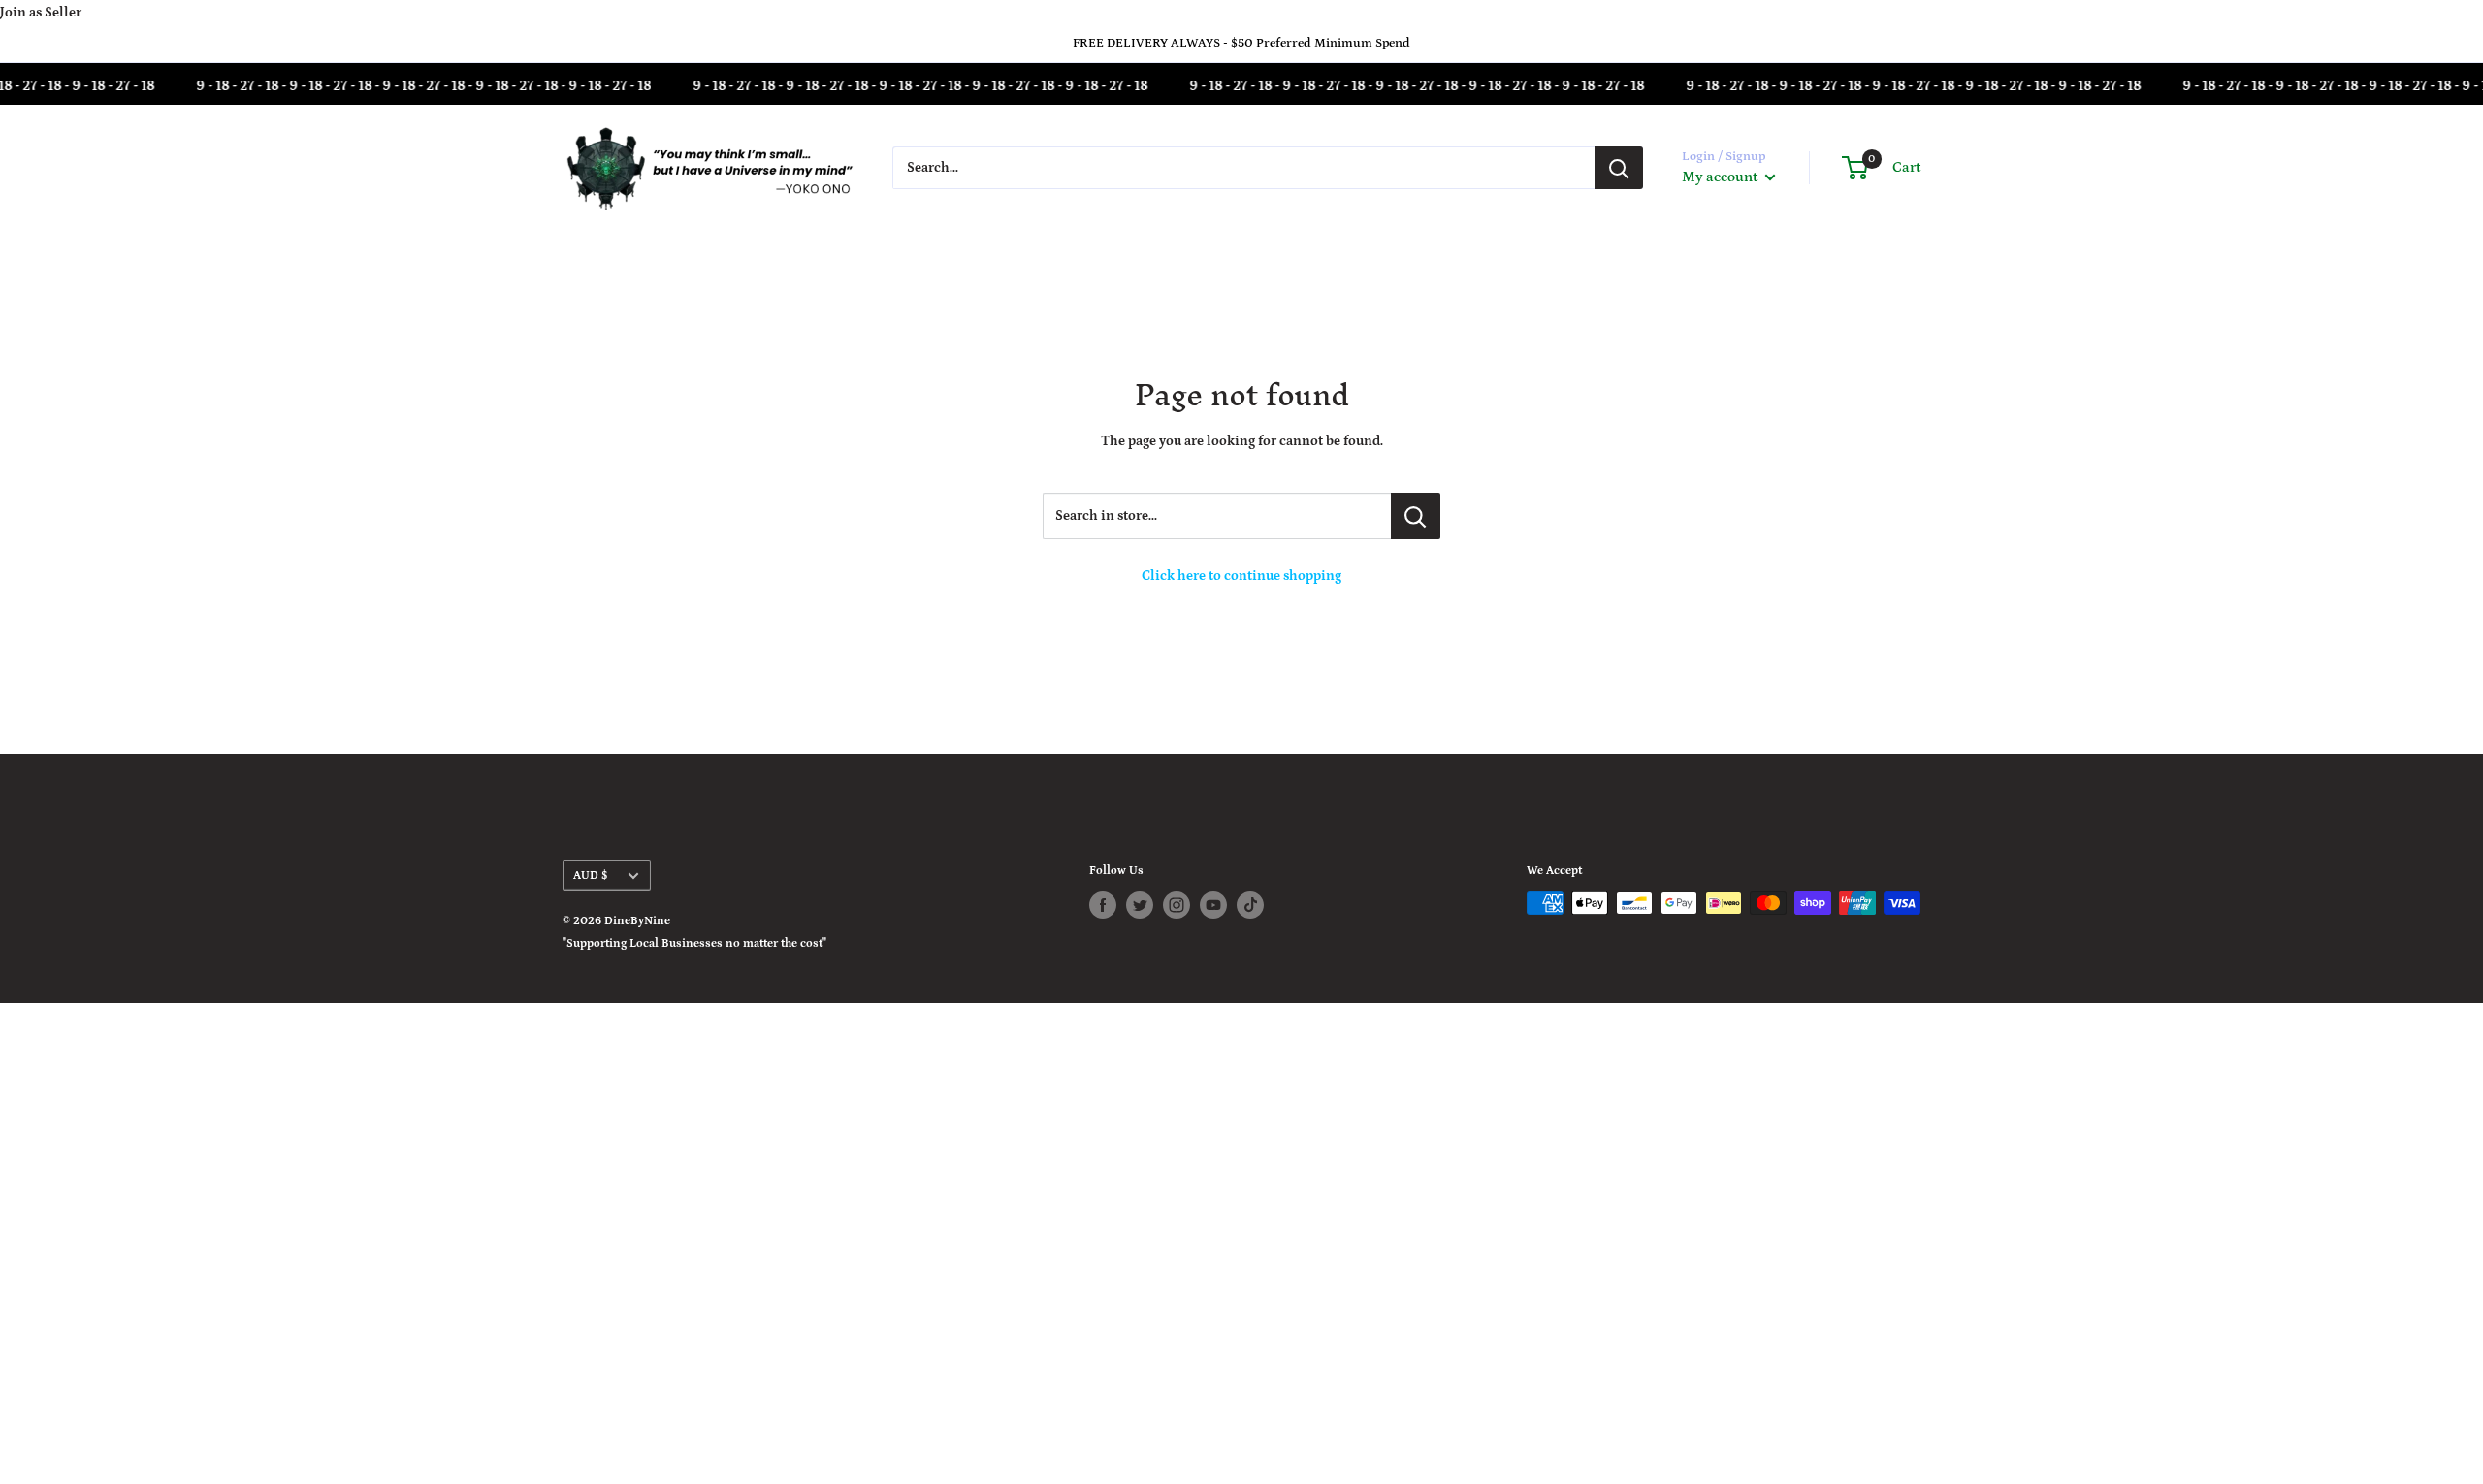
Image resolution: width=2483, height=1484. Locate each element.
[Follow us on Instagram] (1177, 905)
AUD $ (590, 875)
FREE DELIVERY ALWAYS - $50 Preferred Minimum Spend (1241, 43)
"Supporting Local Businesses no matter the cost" (694, 943)
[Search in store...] (1416, 516)
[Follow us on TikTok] (1250, 905)
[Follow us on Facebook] (1103, 905)
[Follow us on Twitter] (1140, 905)
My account (1721, 177)
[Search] (1619, 168)
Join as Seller (41, 13)
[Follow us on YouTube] (1213, 905)
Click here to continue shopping (1241, 576)
